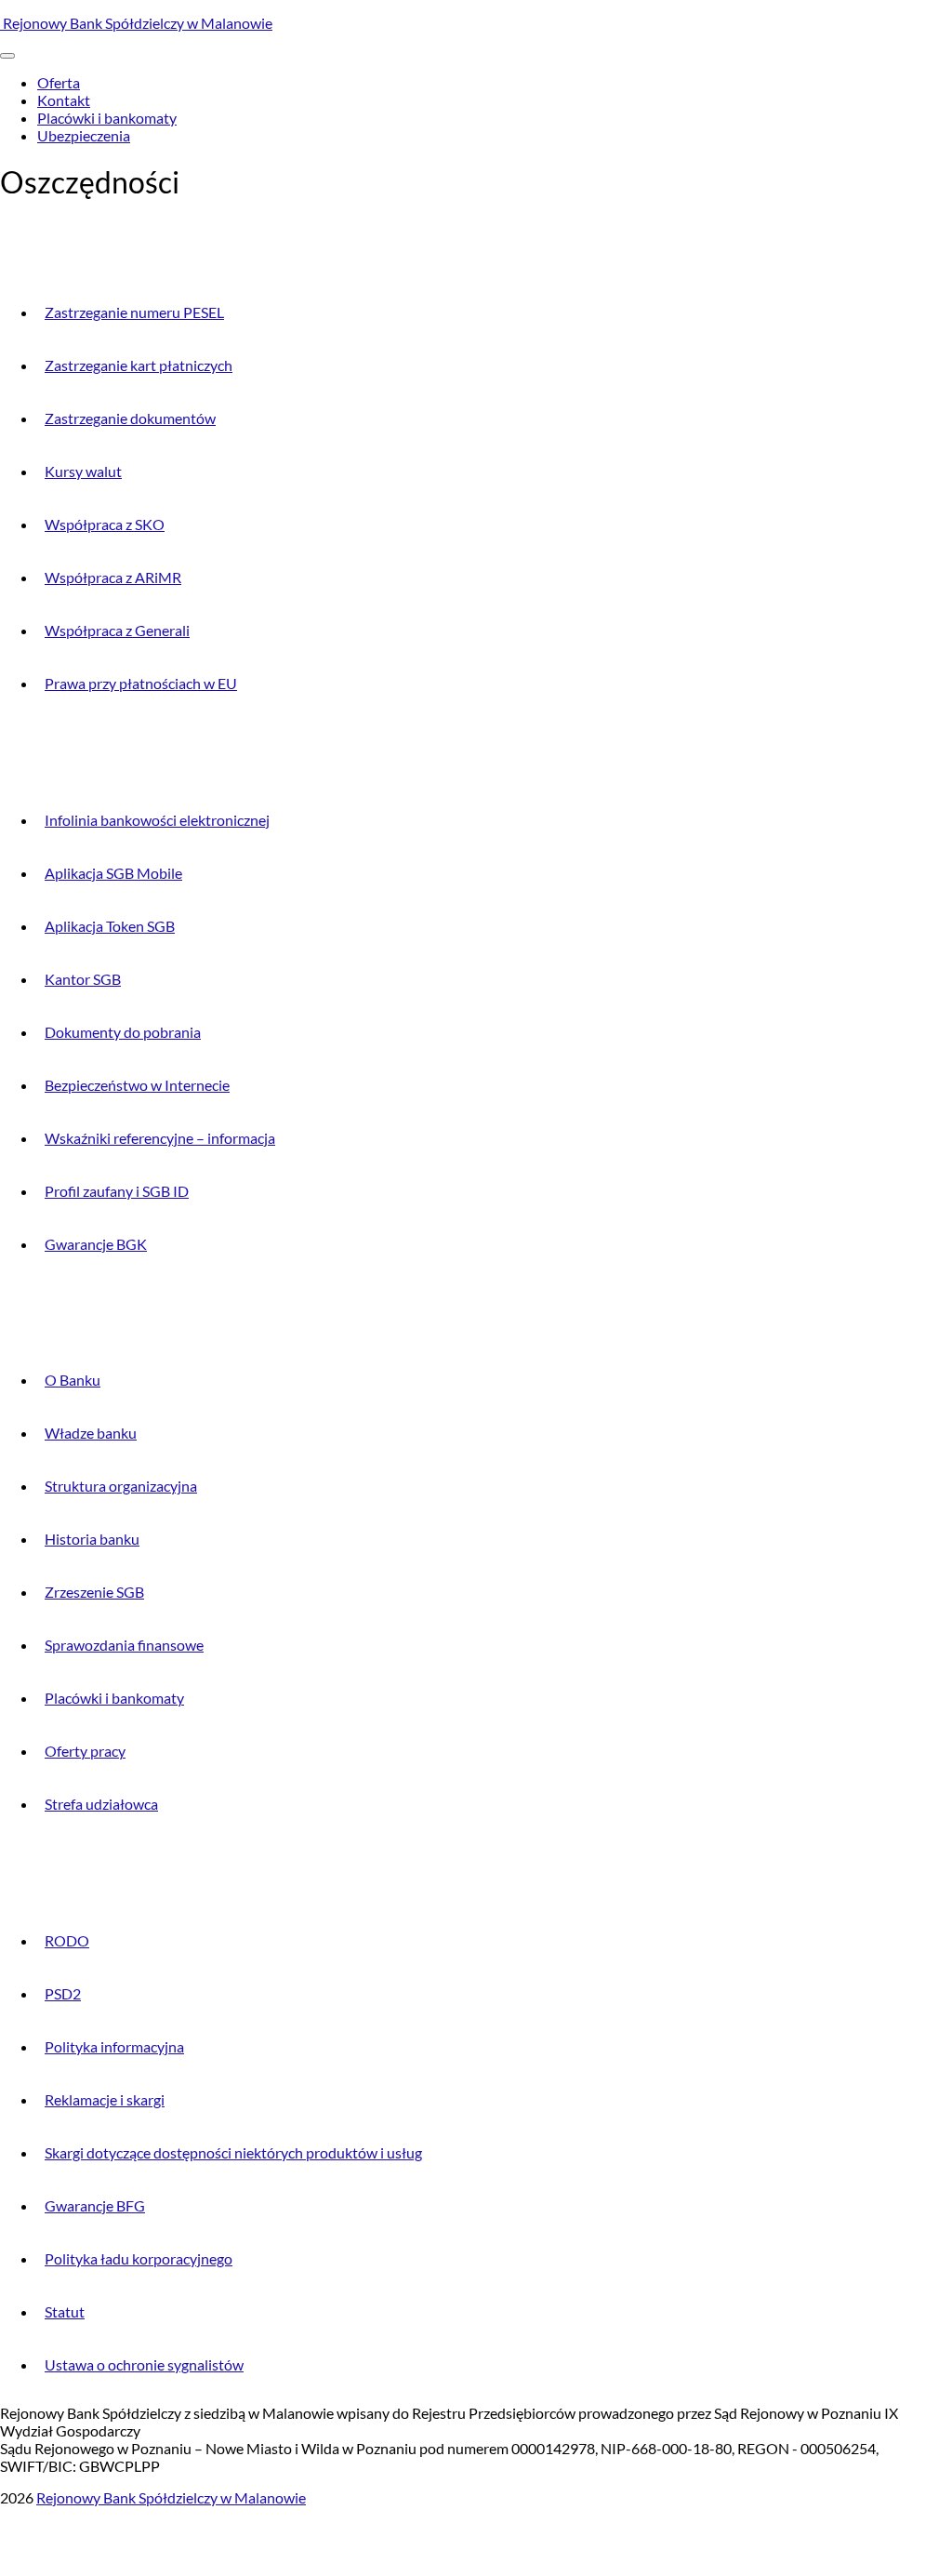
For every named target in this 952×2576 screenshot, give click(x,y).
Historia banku (92, 1539)
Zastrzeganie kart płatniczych (139, 365)
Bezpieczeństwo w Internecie (137, 1085)
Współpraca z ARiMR (113, 577)
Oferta (59, 82)
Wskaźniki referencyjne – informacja (160, 1138)
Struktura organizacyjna (121, 1486)
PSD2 (63, 1993)
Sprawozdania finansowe (124, 1645)
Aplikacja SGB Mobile (113, 873)
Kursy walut (83, 471)
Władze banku (91, 1433)
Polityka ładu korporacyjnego (139, 2258)
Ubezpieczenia (84, 135)
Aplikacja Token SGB (110, 926)
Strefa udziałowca (101, 1804)
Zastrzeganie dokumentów (130, 418)
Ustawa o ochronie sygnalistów (144, 2364)
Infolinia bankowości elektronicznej (157, 820)
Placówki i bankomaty (107, 118)
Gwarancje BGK (96, 1244)
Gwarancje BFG (95, 2205)
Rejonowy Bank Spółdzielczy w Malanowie (136, 23)
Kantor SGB (83, 979)
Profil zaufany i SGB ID (117, 1191)
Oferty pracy (85, 1751)
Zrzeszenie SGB (94, 1592)
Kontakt (64, 100)
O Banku (73, 1380)
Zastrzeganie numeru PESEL (134, 312)
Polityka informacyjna (114, 2046)
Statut (65, 2311)
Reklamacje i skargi (105, 2099)
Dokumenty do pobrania (123, 1032)
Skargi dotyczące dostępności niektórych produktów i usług (233, 2152)
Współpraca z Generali (117, 630)
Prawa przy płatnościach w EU (141, 683)
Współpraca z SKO (105, 524)
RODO (67, 1940)
